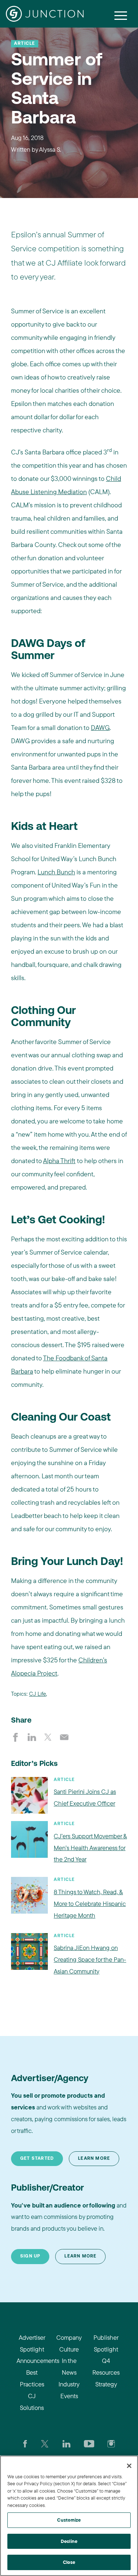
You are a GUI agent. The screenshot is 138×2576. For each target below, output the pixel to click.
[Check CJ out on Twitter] (45, 2443)
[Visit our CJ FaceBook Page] (25, 2443)
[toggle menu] (121, 15)
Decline (69, 2541)
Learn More (94, 2159)
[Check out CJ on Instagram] (111, 2443)
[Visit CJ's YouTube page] (89, 2443)
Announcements (32, 2361)
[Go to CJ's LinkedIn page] (66, 2443)
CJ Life (38, 1694)
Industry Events (69, 2390)
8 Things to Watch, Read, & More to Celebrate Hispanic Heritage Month (90, 1904)
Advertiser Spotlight (32, 2343)
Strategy (106, 2384)
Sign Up (30, 2256)
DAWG (100, 728)
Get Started (37, 2159)
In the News (69, 2366)
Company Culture (69, 2343)
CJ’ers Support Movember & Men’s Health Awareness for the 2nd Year (90, 1848)
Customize (69, 2520)
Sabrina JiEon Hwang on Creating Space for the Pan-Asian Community (90, 1959)
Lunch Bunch (56, 872)
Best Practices (32, 2378)
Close (69, 2562)
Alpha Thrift (59, 1161)
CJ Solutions (32, 2402)
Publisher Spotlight (106, 2343)
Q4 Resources (106, 2366)
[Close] (129, 2466)
